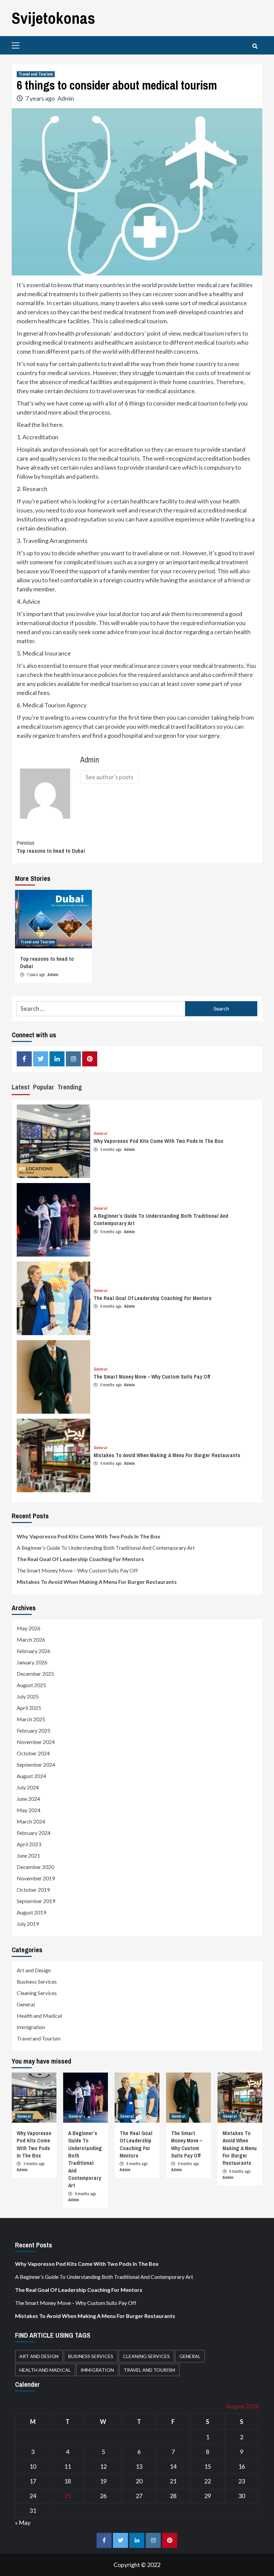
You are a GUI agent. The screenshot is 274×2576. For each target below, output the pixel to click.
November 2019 (36, 1878)
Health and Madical (39, 2016)
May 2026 (29, 1628)
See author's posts (109, 777)
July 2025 (28, 1696)
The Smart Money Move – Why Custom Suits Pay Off (152, 1377)
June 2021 (28, 1855)
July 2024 (28, 1787)
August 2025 (31, 1685)
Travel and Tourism (36, 74)
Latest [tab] (21, 1087)
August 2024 (31, 1776)
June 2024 (28, 1799)
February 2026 (34, 1651)
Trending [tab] (70, 1087)
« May (23, 2523)
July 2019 (28, 1924)
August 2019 (31, 1912)
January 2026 (32, 1662)
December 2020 (35, 1867)
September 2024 (36, 1765)
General (100, 1134)
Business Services (37, 1981)
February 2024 (34, 1833)
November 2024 (36, 1742)
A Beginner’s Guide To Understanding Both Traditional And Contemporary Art (106, 1548)
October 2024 (33, 1753)
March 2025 (31, 1719)
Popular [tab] (44, 1087)
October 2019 (33, 1890)
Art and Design (34, 1970)
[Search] (255, 46)
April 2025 (29, 1708)
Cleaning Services (37, 1993)
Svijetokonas (53, 18)
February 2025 (34, 1730)
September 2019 (36, 1901)
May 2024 (29, 1810)
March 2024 (31, 1821)
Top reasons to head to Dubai (51, 847)
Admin (66, 98)
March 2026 (31, 1640)
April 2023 (29, 1844)
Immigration (31, 2027)
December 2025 (35, 1674)
